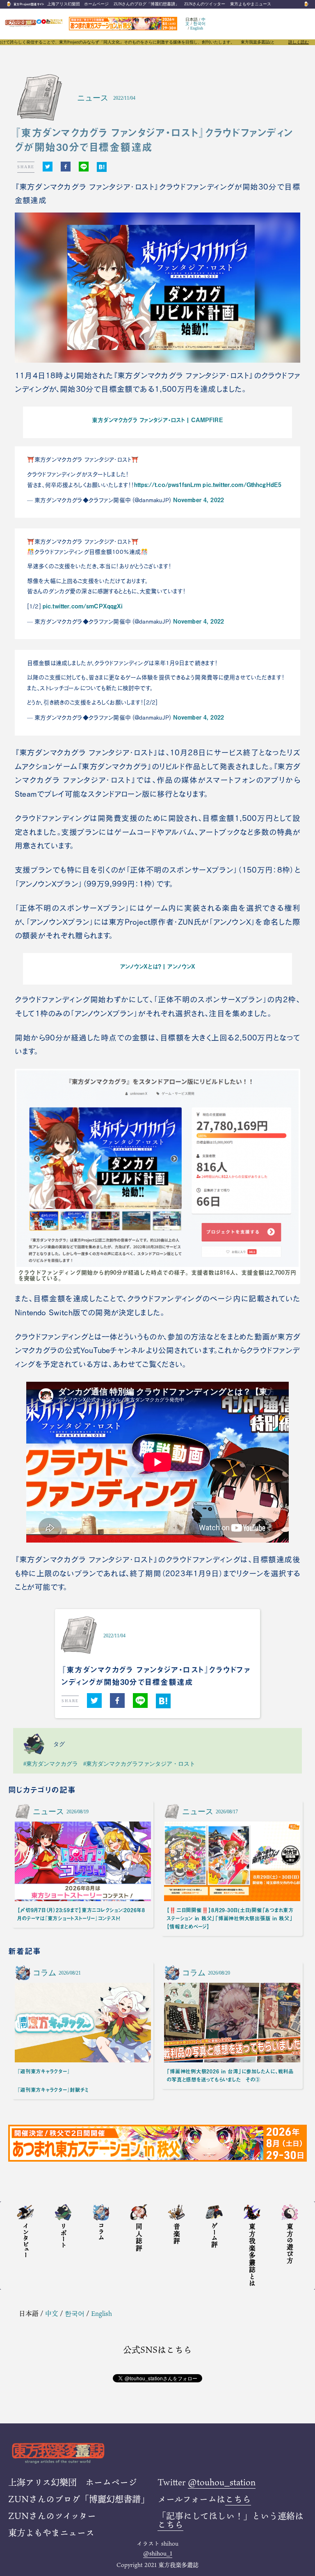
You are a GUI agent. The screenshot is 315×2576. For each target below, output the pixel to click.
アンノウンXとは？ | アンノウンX (158, 966)
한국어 (199, 24)
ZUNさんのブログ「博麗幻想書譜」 (146, 4)
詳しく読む (299, 42)
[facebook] (66, 167)
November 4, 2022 (199, 500)
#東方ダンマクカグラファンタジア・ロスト (139, 1764)
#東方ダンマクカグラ (51, 1764)
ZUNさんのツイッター (205, 4)
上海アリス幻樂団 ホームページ (78, 4)
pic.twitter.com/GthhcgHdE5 (242, 485)
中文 (52, 2313)
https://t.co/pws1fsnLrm (168, 485)
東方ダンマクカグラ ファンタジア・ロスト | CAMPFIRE (157, 420)
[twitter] (48, 167)
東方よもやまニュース (251, 4)
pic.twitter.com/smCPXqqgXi (83, 606)
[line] (84, 167)
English (197, 28)
